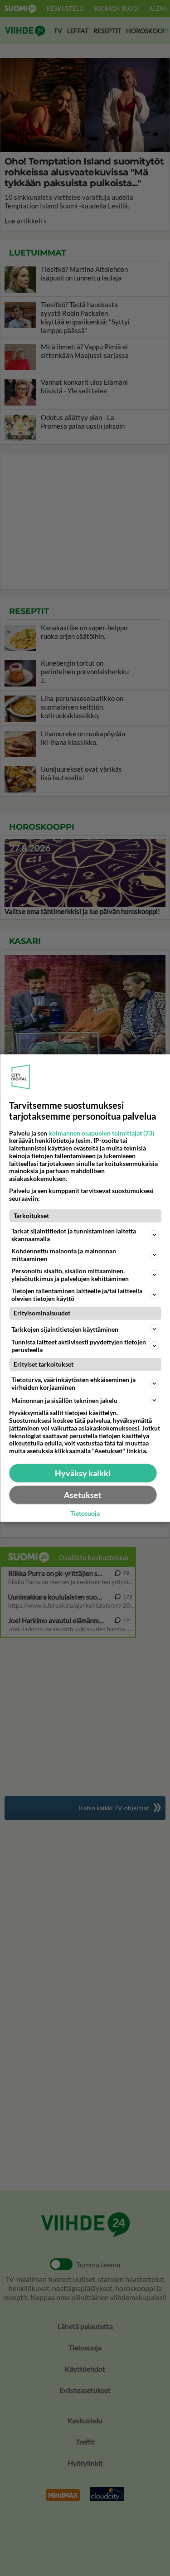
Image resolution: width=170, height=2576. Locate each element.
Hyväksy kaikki (83, 1473)
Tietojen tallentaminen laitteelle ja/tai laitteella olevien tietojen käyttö (77, 1295)
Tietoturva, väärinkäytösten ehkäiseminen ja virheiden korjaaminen (73, 1383)
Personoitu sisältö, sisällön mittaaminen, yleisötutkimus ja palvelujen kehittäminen (70, 1275)
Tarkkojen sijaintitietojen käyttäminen (65, 1329)
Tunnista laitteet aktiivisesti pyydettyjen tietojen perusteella (79, 1346)
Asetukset (83, 1495)
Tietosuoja (85, 1513)
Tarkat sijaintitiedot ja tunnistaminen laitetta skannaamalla (74, 1235)
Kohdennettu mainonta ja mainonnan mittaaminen (64, 1255)
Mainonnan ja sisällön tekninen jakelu (64, 1400)
